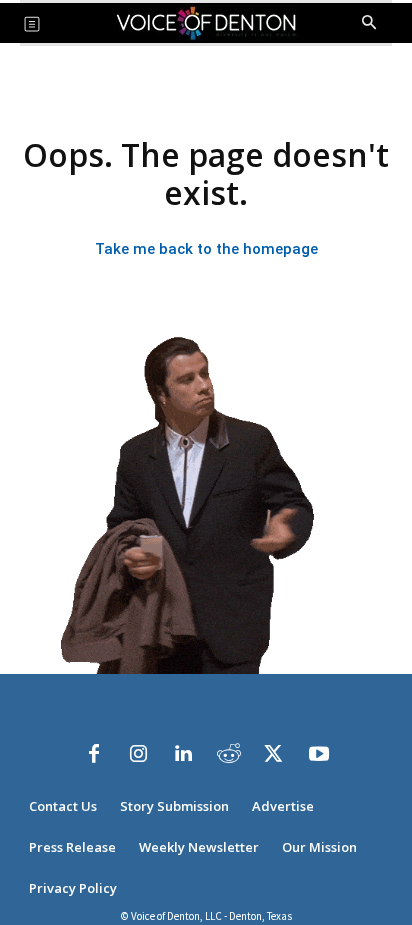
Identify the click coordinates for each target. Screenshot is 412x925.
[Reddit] (229, 754)
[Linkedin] (184, 754)
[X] (274, 754)
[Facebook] (94, 754)
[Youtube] (319, 754)
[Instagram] (139, 754)
